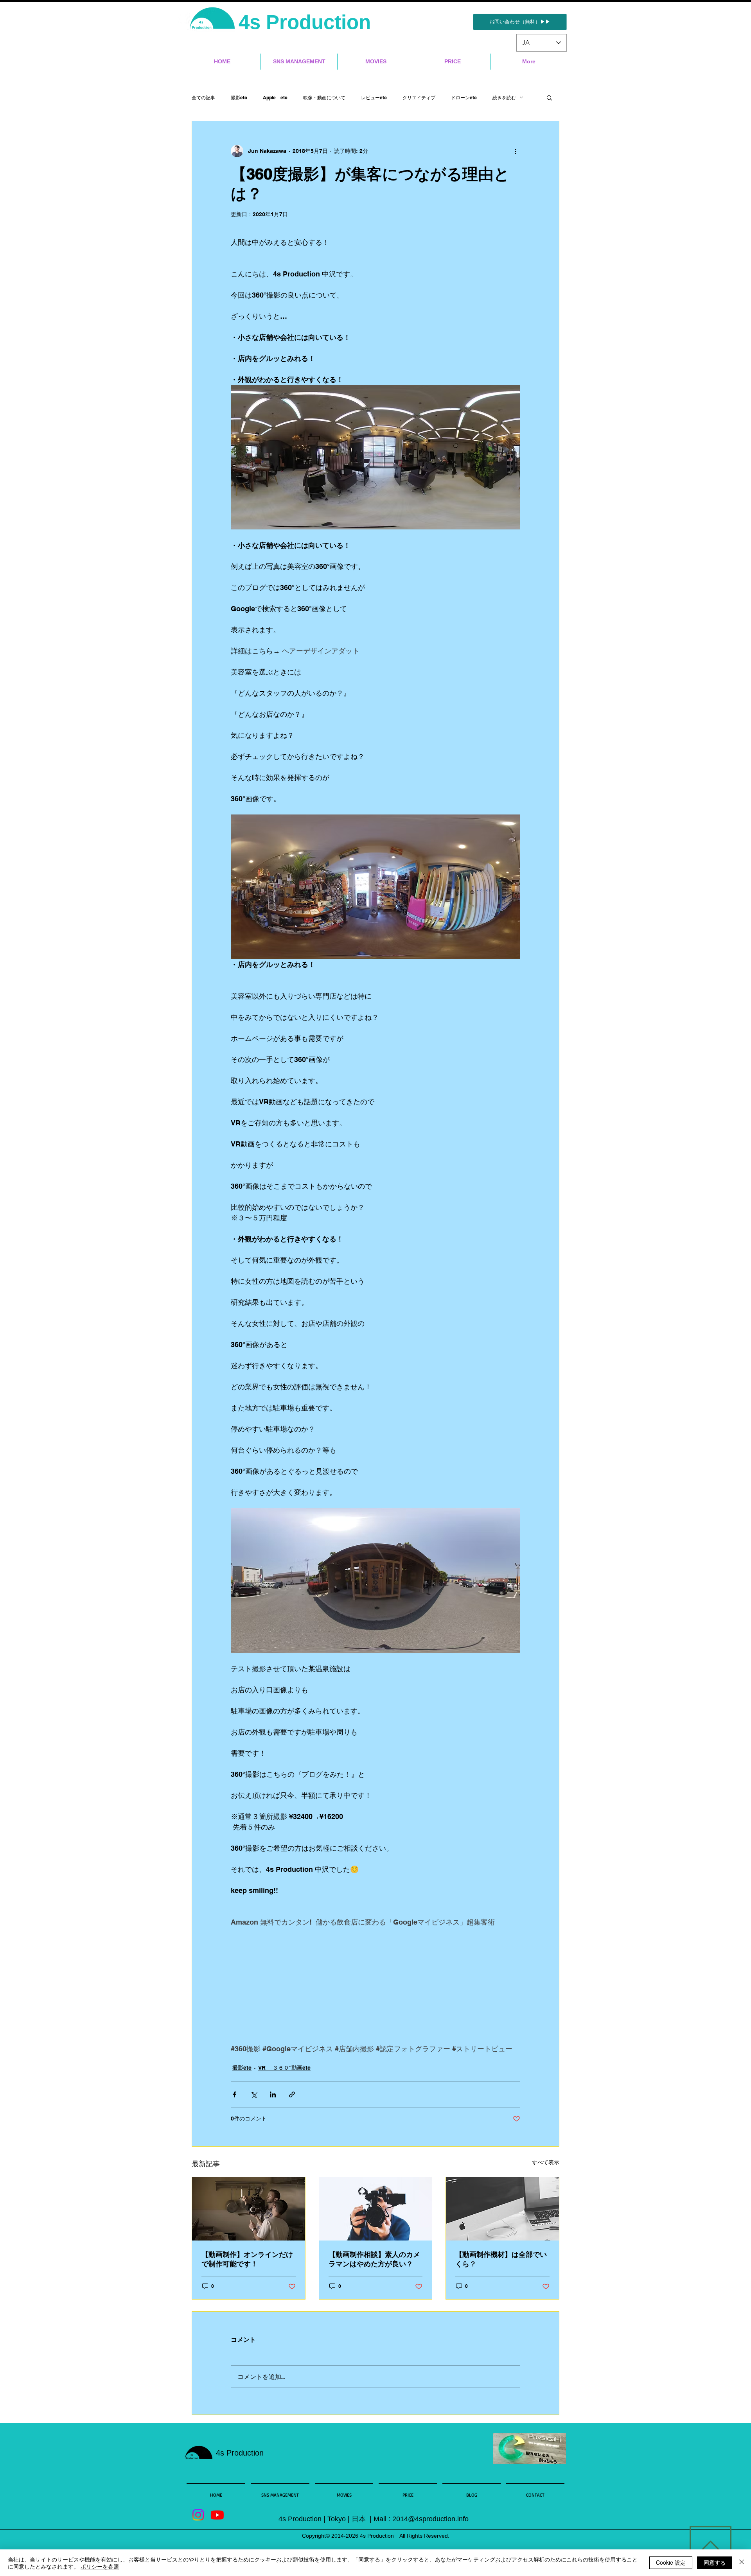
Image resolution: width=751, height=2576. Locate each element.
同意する (715, 2562)
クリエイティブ (419, 98)
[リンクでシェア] (292, 2094)
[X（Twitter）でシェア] (254, 2094)
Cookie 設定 (671, 2562)
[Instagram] (198, 2515)
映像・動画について (324, 98)
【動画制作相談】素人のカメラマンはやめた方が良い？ (374, 2259)
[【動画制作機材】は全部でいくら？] (502, 2209)
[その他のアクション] (516, 151)
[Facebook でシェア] (234, 2094)
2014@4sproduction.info (430, 2519)
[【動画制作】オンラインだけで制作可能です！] (249, 2209)
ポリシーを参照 (100, 2566)
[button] (549, 97)
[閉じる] (742, 2563)
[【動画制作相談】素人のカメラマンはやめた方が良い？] (376, 2209)
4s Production (307, 22)
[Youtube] (217, 2515)
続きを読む (504, 98)
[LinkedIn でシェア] (273, 2094)
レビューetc (374, 98)
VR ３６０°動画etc (284, 2068)
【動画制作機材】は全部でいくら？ (501, 2259)
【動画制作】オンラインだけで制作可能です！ (247, 2259)
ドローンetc (464, 98)
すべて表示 (546, 2162)
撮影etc (239, 98)
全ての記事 (203, 98)
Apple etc (275, 98)
